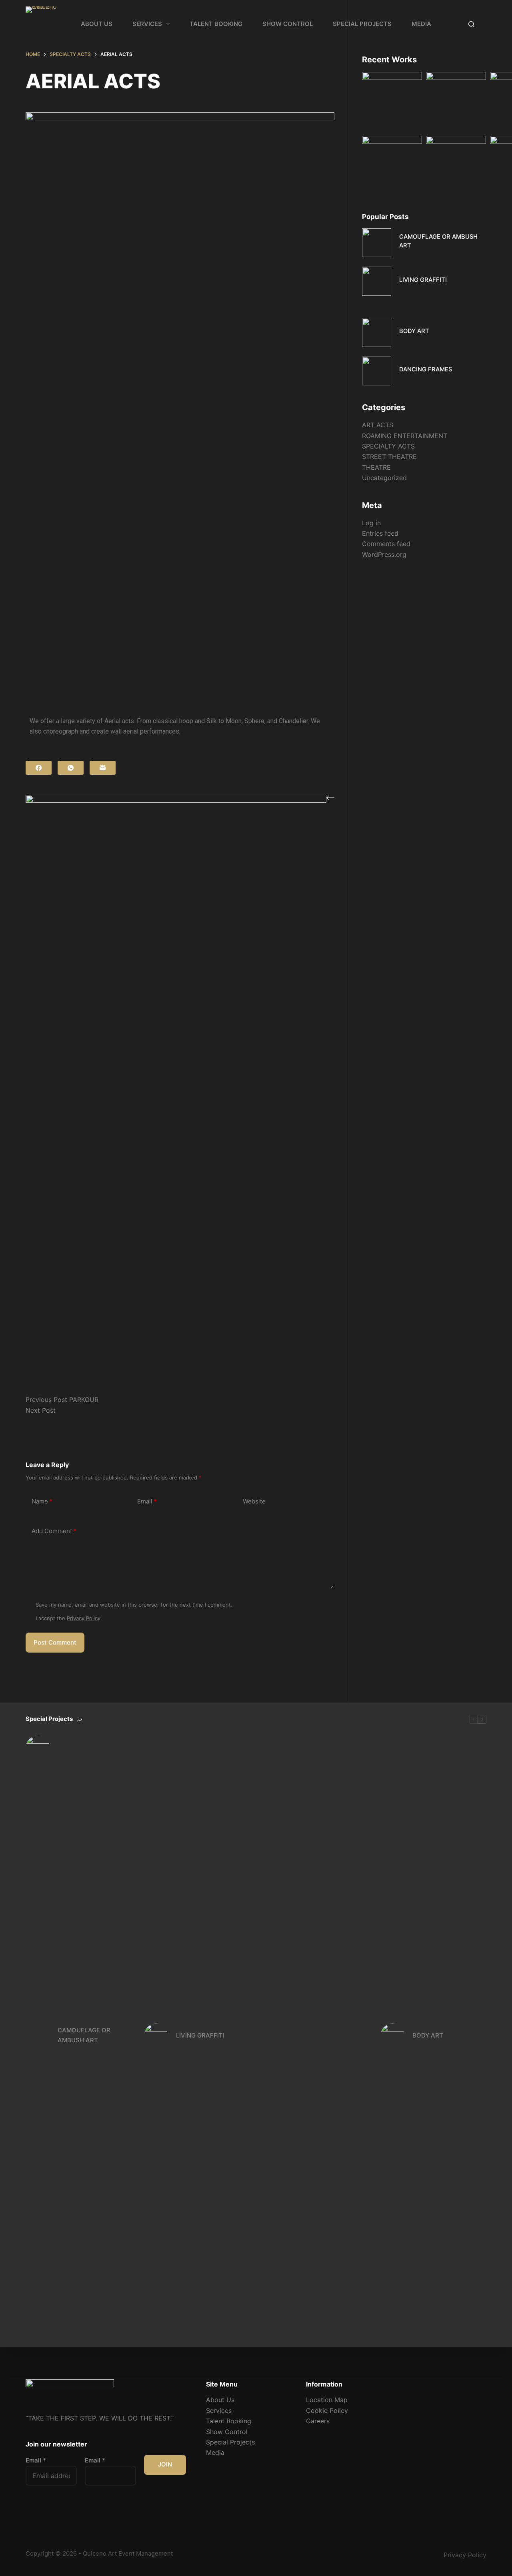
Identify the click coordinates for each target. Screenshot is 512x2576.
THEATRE (376, 467)
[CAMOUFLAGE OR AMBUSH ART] (377, 243)
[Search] (471, 24)
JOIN (165, 2464)
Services (219, 2411)
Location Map (327, 2400)
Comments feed (386, 544)
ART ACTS (378, 425)
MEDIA (421, 24)
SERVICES (147, 24)
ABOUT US (97, 24)
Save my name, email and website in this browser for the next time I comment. (134, 1605)
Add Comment (54, 1531)
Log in (371, 523)
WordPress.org (384, 554)
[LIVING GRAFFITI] (377, 281)
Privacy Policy (84, 1618)
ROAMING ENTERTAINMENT (405, 436)
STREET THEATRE (389, 457)
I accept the (68, 1618)
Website (254, 1501)
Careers (318, 2421)
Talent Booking (229, 2421)
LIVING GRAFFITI (423, 280)
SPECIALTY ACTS (388, 446)
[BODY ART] (377, 332)
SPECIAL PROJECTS (362, 24)
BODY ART (414, 331)
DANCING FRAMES (426, 369)
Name (42, 1501)
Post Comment (55, 1642)
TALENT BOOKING (216, 24)
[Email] (103, 768)
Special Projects (230, 2442)
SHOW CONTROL (288, 24)
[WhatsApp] (71, 768)
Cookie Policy (327, 2411)
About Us (220, 2400)
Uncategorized (384, 478)
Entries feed (380, 533)
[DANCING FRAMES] (377, 371)
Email (147, 1501)
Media (215, 2452)
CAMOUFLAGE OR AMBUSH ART (84, 2035)
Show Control (227, 2432)
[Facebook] (39, 768)
